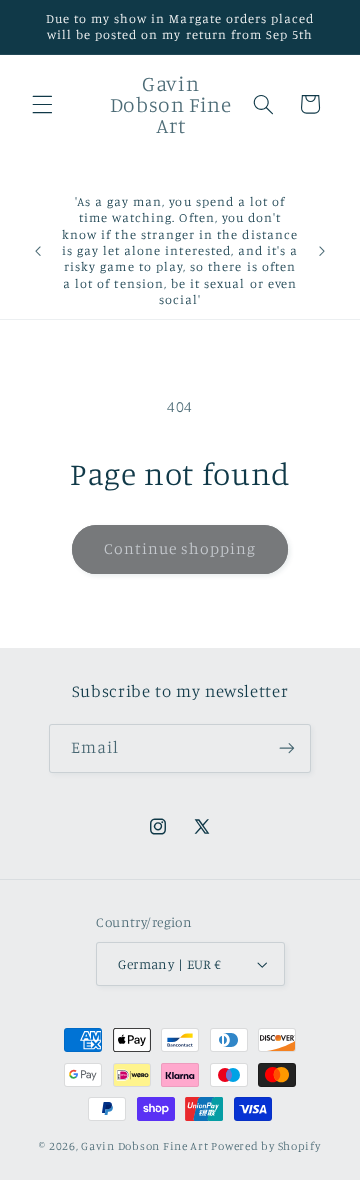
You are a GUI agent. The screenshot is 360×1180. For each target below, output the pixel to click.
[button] (42, 104)
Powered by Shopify (265, 1146)
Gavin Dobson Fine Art (144, 1146)
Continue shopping (180, 548)
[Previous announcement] (38, 251)
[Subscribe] (287, 748)
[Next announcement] (322, 251)
